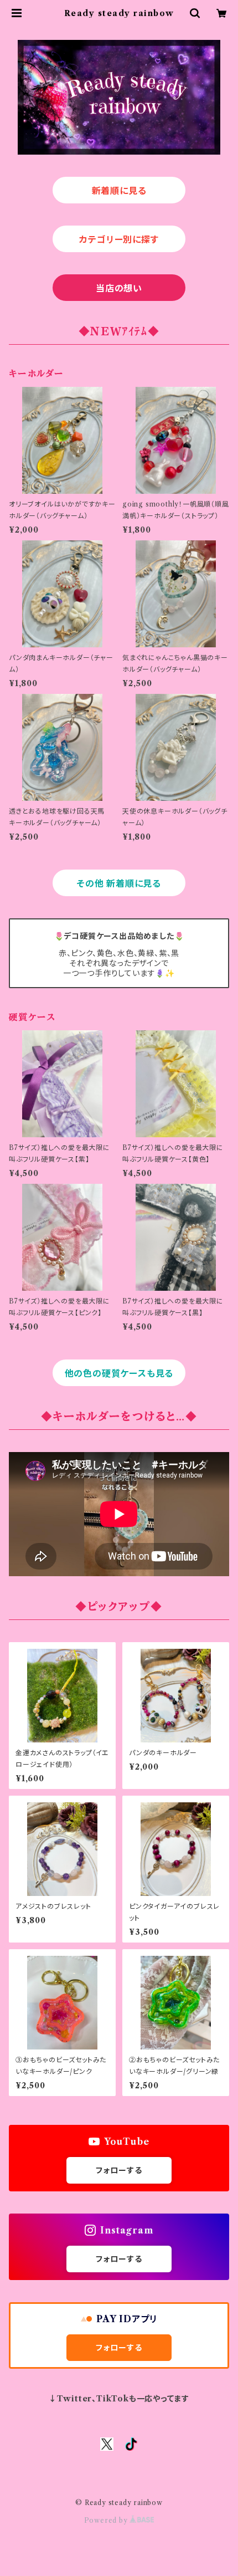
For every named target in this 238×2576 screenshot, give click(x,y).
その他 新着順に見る (119, 883)
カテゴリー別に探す (119, 239)
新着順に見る (119, 191)
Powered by (107, 2520)
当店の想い (119, 288)
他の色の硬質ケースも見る (119, 1373)
